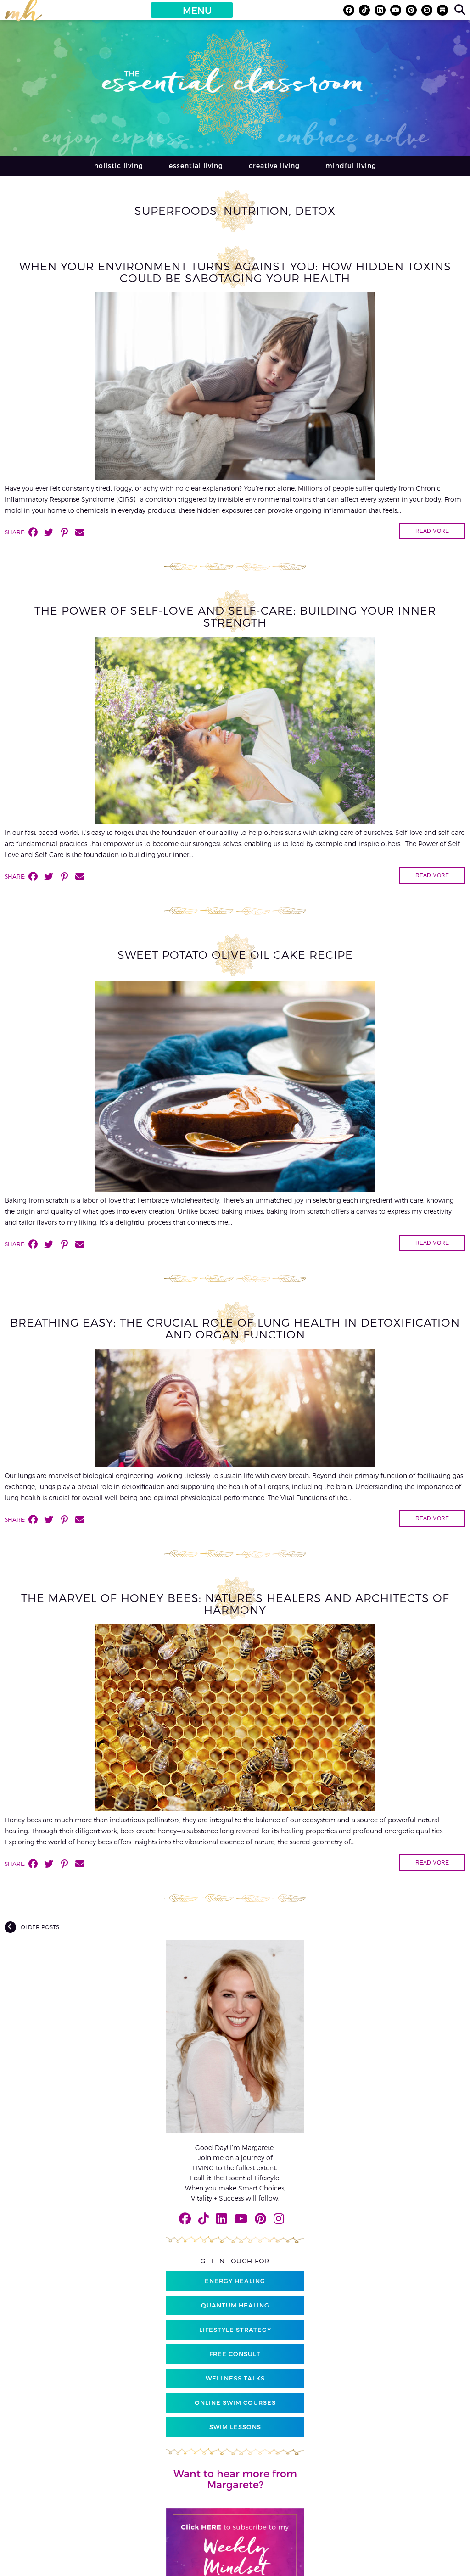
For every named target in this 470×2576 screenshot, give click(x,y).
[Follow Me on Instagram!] (427, 10)
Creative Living (274, 165)
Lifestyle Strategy (235, 2330)
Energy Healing (235, 2281)
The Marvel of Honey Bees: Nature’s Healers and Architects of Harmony (235, 1604)
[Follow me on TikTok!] (364, 10)
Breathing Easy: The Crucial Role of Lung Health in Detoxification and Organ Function (235, 1328)
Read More (432, 531)
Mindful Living (351, 165)
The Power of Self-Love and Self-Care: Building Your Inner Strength (235, 616)
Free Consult (235, 2354)
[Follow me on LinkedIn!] (380, 10)
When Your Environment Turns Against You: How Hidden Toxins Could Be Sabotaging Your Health (235, 272)
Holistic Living (119, 165)
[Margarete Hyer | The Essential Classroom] (23, 14)
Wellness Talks (235, 2378)
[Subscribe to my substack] (442, 10)
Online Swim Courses (235, 2402)
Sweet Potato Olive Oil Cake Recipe (235, 955)
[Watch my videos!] (396, 10)
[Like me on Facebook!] (349, 10)
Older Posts (40, 1927)
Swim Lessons (235, 2427)
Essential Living (196, 165)
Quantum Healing (235, 2305)
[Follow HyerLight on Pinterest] (411, 10)
